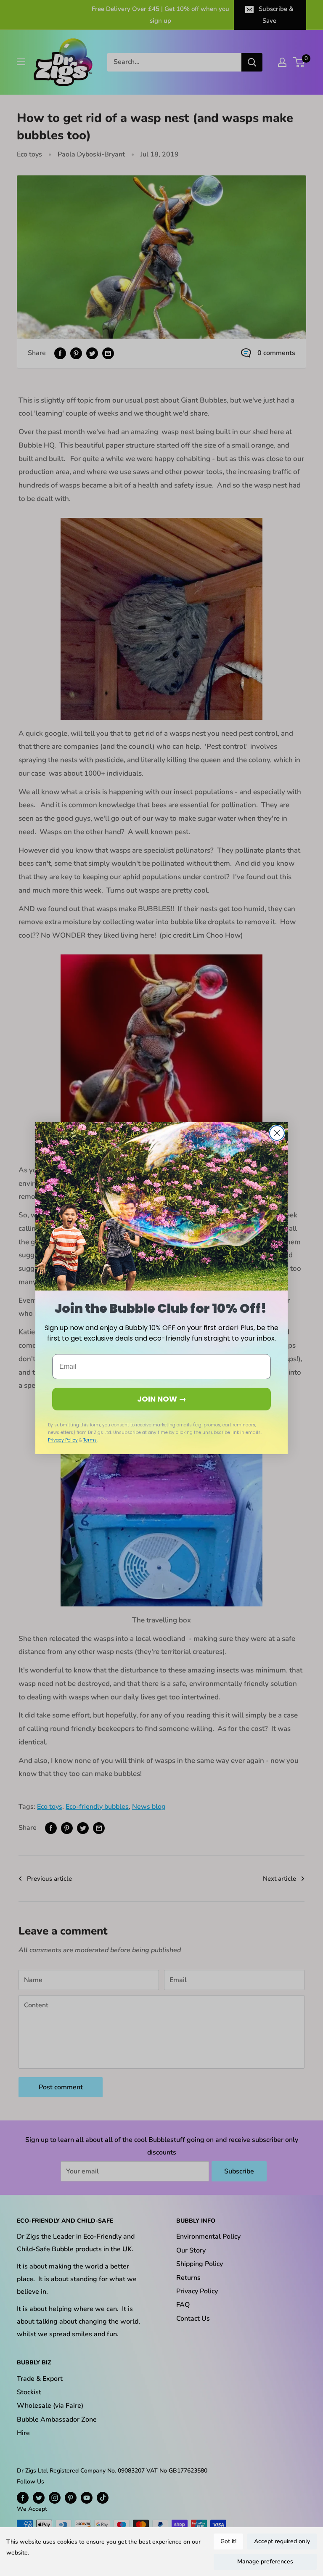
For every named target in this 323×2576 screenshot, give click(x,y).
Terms (90, 1440)
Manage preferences (265, 2561)
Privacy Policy (63, 1440)
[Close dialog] (277, 1133)
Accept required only (282, 2541)
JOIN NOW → (162, 1399)
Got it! (228, 2541)
